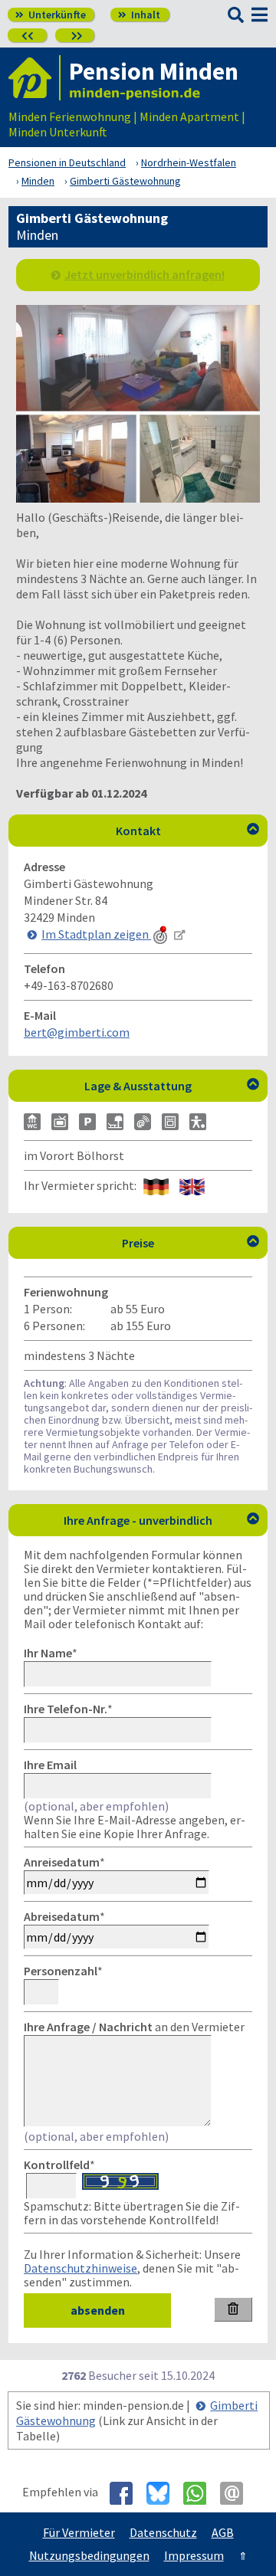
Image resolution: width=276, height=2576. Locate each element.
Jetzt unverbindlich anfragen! (145, 274)
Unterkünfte (51, 15)
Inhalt (139, 15)
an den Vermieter (134, 2027)
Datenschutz (163, 2532)
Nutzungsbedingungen (89, 2555)
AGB (223, 2532)
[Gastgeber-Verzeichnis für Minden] (34, 78)
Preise (191, 1243)
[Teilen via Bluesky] (164, 2493)
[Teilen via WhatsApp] (200, 2493)
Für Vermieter (79, 2532)
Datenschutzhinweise (80, 2268)
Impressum (194, 2555)
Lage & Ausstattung (172, 1086)
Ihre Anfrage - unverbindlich (161, 1520)
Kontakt (188, 831)
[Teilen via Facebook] (127, 2493)
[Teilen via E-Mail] (237, 2493)
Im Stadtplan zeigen (96, 934)
